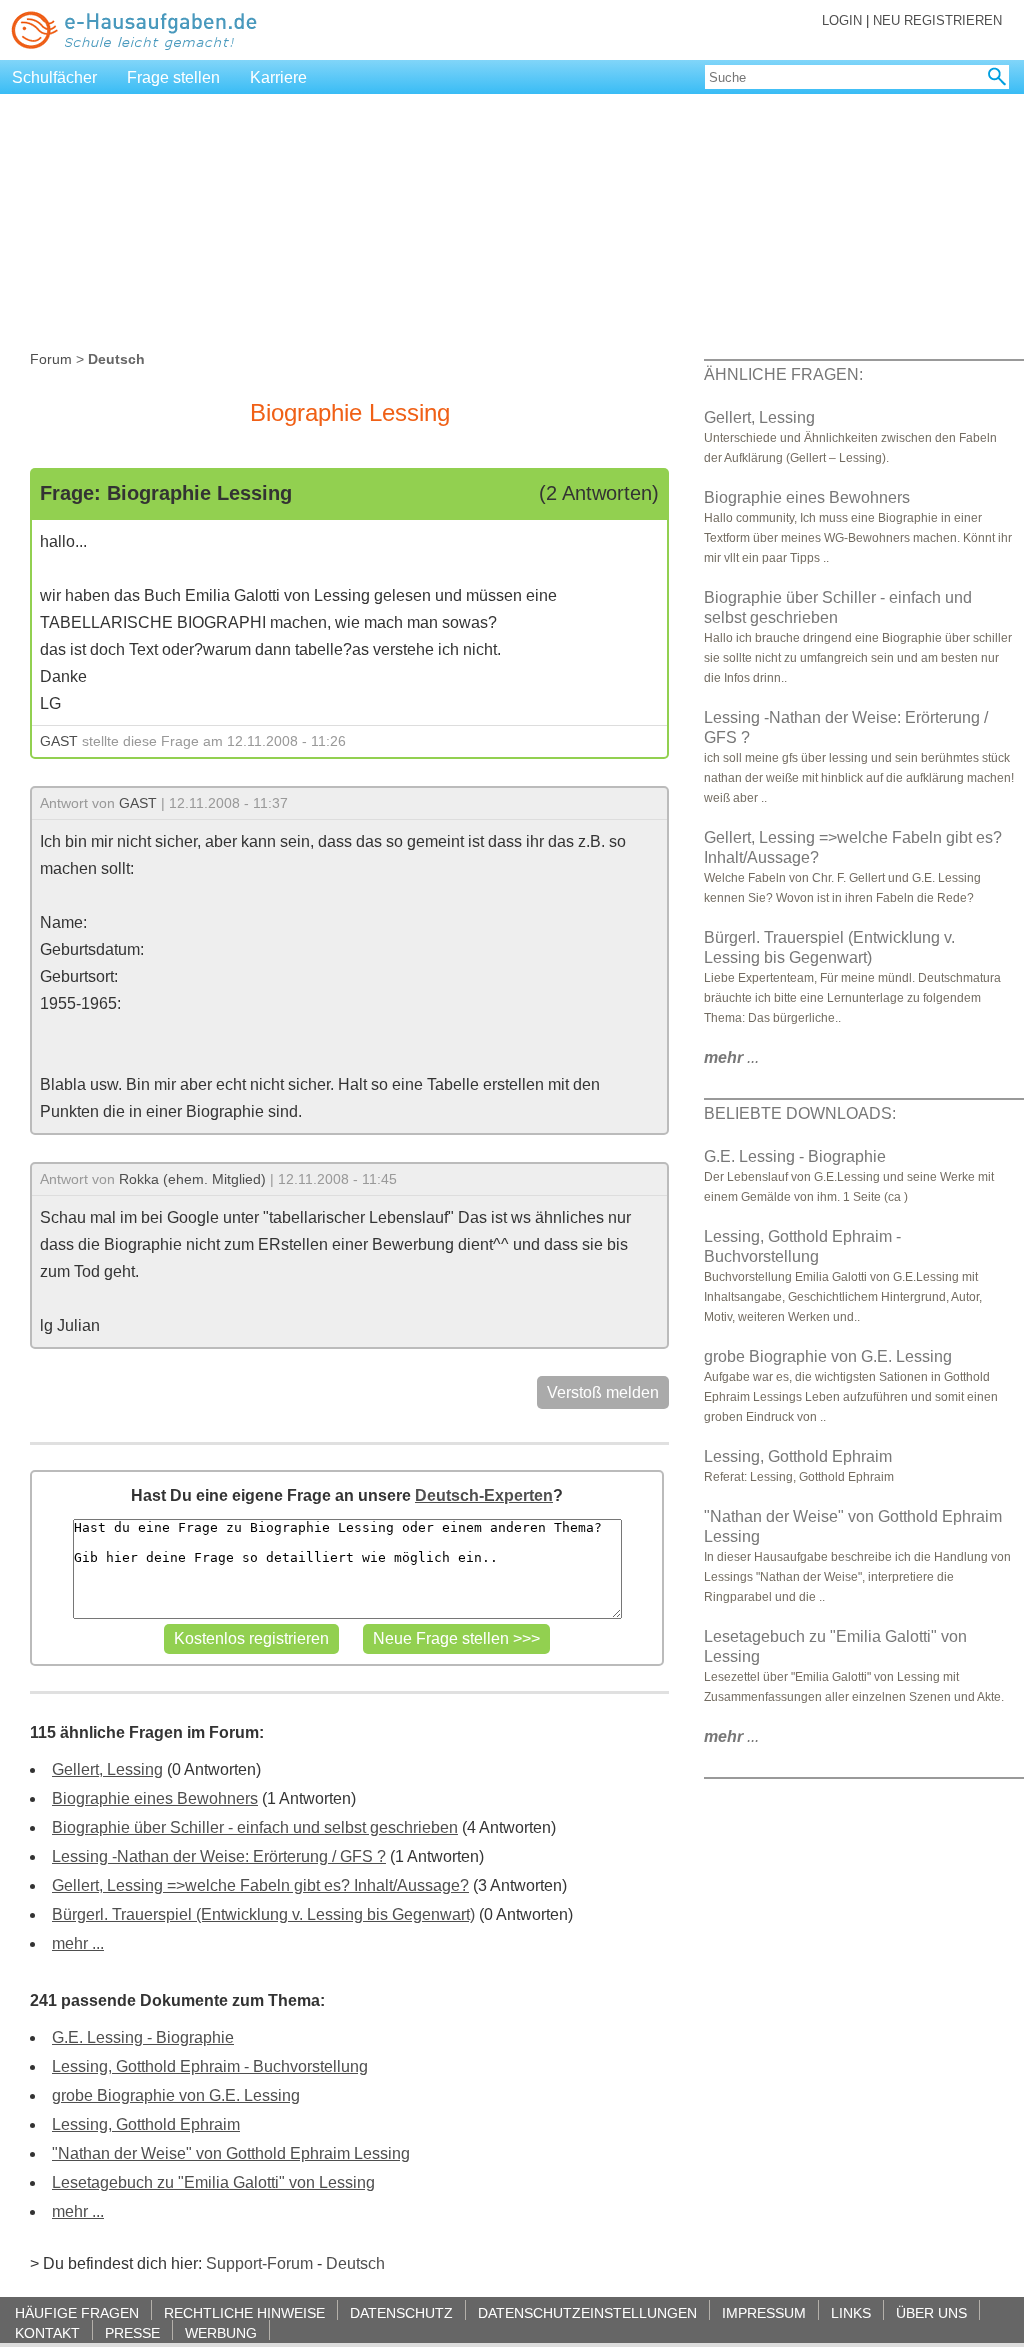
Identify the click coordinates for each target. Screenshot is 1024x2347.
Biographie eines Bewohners (155, 1798)
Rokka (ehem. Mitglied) (192, 1179)
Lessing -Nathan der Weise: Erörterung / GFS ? (219, 1856)
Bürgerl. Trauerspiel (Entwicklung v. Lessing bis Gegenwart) (263, 1914)
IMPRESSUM (764, 2312)
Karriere (278, 77)
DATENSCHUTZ (401, 2312)
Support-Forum (259, 2263)
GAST (59, 741)
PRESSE (132, 2332)
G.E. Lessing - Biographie (143, 2037)
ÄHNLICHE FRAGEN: (783, 374)
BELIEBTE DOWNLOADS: (800, 1113)
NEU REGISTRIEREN (937, 20)
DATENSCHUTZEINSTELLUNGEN (587, 2312)
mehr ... (78, 1943)
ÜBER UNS (931, 2312)
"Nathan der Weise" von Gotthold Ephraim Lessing (231, 2153)
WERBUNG (221, 2332)
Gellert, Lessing (107, 1769)
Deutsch (355, 2263)
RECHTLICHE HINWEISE (244, 2312)
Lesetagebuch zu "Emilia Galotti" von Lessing (213, 2182)
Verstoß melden (603, 1392)
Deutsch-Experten (484, 1495)
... (731, 1057)
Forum (51, 359)
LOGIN (842, 20)
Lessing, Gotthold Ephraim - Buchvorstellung (210, 2066)
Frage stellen (173, 77)
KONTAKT (47, 2332)
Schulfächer (54, 77)
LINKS (851, 2312)
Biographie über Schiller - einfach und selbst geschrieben (255, 1827)
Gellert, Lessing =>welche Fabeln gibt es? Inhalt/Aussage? (260, 1885)
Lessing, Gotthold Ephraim (146, 2124)
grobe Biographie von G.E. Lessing (176, 2095)
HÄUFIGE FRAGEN (77, 2312)
